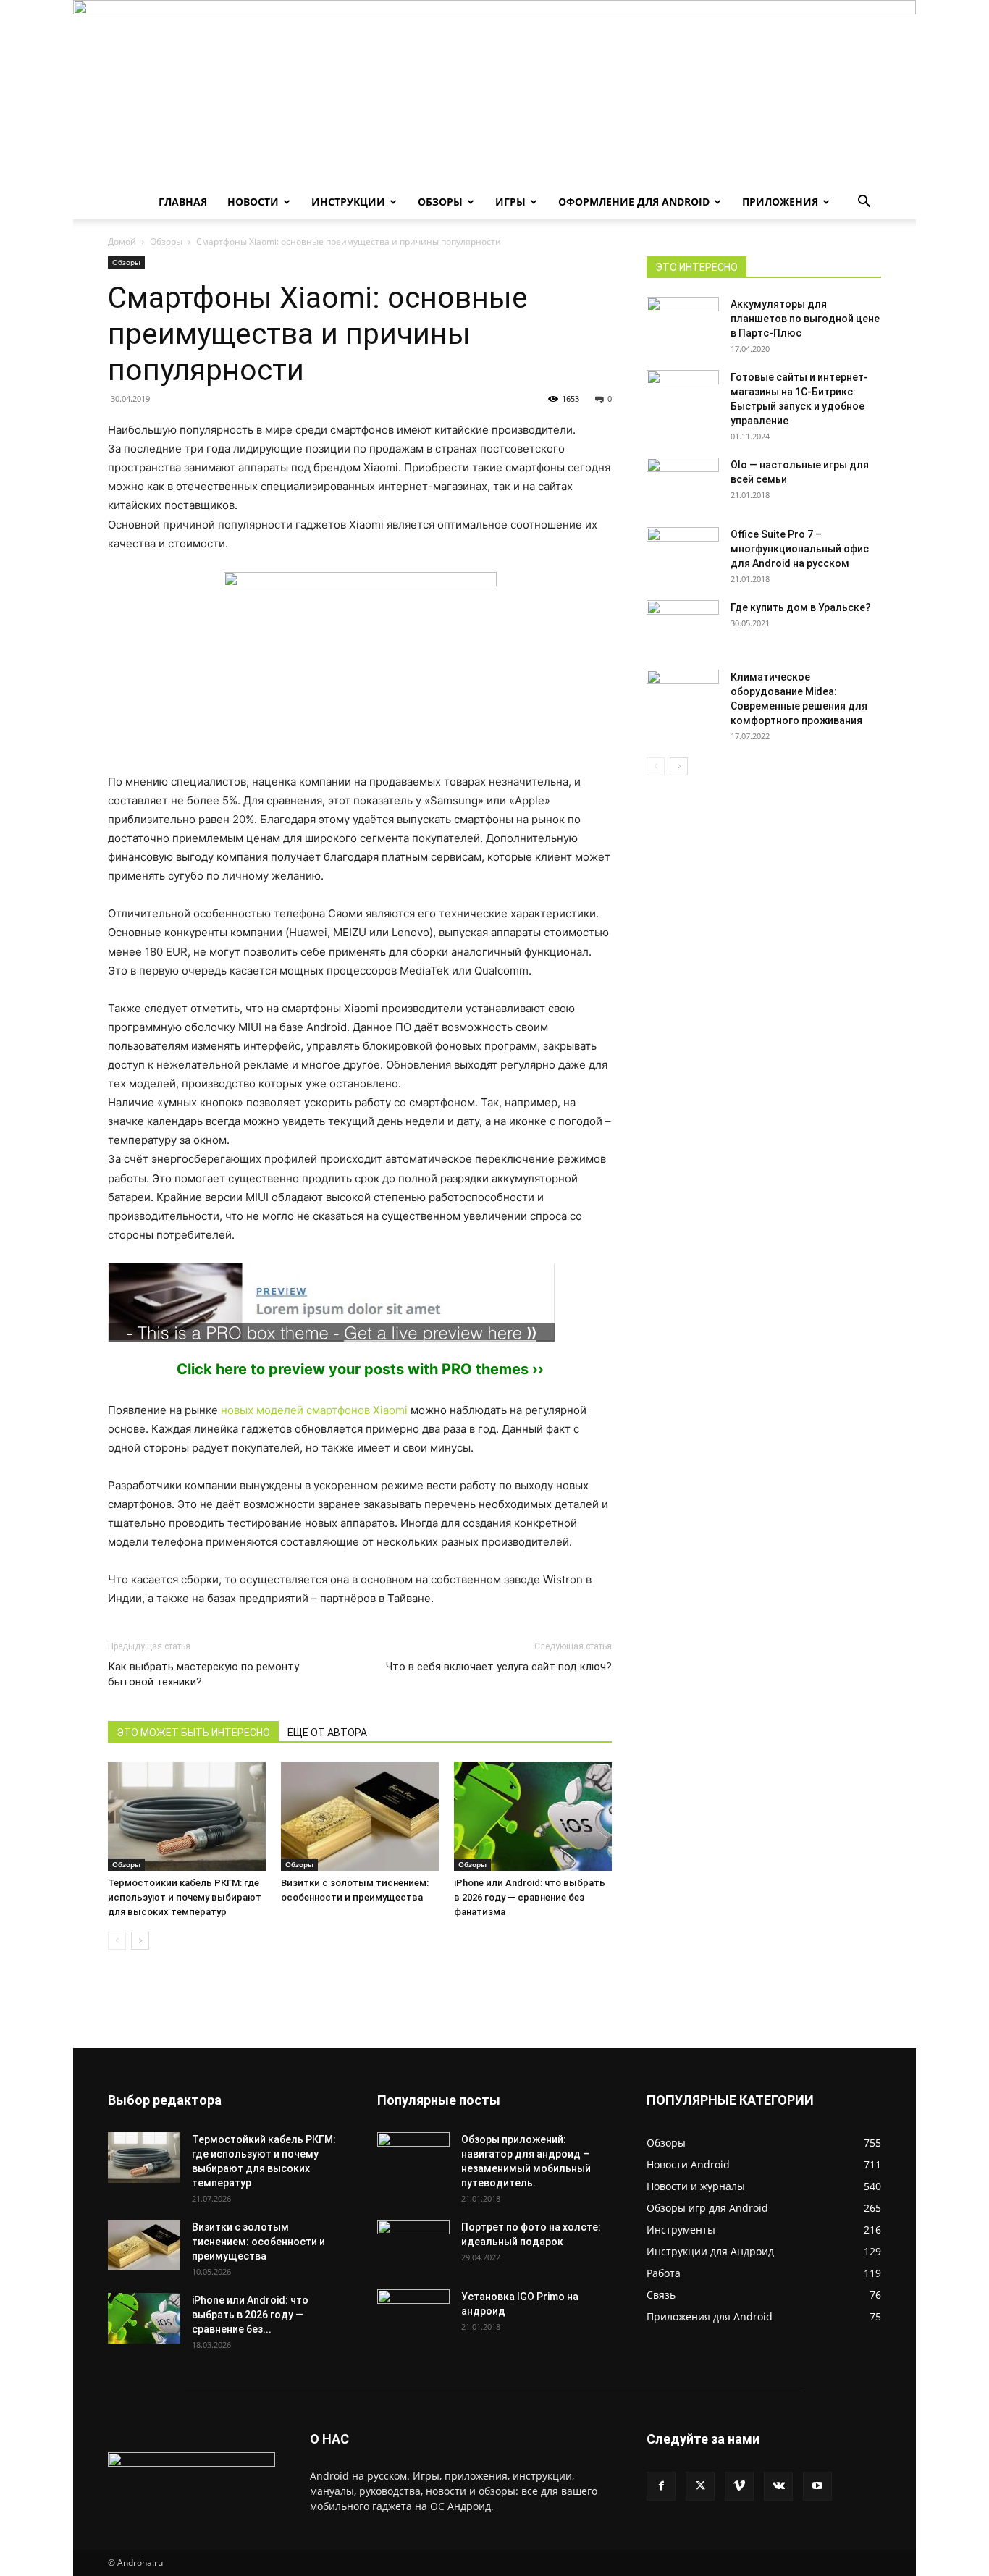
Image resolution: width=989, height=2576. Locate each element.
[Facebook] (661, 2486)
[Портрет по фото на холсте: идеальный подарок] (413, 2245)
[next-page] (140, 1941)
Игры (510, 202)
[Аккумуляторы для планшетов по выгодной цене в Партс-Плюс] (683, 322)
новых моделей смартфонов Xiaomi (314, 1410)
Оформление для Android (634, 202)
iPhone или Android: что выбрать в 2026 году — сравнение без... (250, 2315)
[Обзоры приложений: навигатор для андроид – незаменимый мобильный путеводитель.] (413, 2150)
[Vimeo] (739, 2486)
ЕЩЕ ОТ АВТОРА (327, 1733)
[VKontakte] (778, 2486)
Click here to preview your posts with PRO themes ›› (360, 1369)
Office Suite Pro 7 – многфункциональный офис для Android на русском (800, 549)
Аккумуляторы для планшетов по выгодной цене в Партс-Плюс (805, 319)
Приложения (780, 202)
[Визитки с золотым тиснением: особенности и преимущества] (360, 1817)
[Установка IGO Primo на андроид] (413, 2312)
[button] (864, 203)
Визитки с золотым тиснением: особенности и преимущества (258, 2242)
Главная (183, 202)
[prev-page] (117, 1941)
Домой (122, 241)
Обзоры (440, 202)
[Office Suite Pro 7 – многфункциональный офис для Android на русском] (683, 545)
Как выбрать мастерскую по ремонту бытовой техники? (203, 1674)
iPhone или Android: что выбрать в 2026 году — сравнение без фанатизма (530, 1897)
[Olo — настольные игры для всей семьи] (683, 476)
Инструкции (348, 202)
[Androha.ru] (494, 92)
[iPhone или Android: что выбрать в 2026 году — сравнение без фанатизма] (533, 1817)
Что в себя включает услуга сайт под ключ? (499, 1667)
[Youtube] (817, 2486)
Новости (253, 202)
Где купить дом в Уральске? (801, 607)
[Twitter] (700, 2486)
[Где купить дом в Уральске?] (683, 626)
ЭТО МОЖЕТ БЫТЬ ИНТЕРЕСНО (193, 1733)
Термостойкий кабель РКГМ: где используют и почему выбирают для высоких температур (185, 1897)
